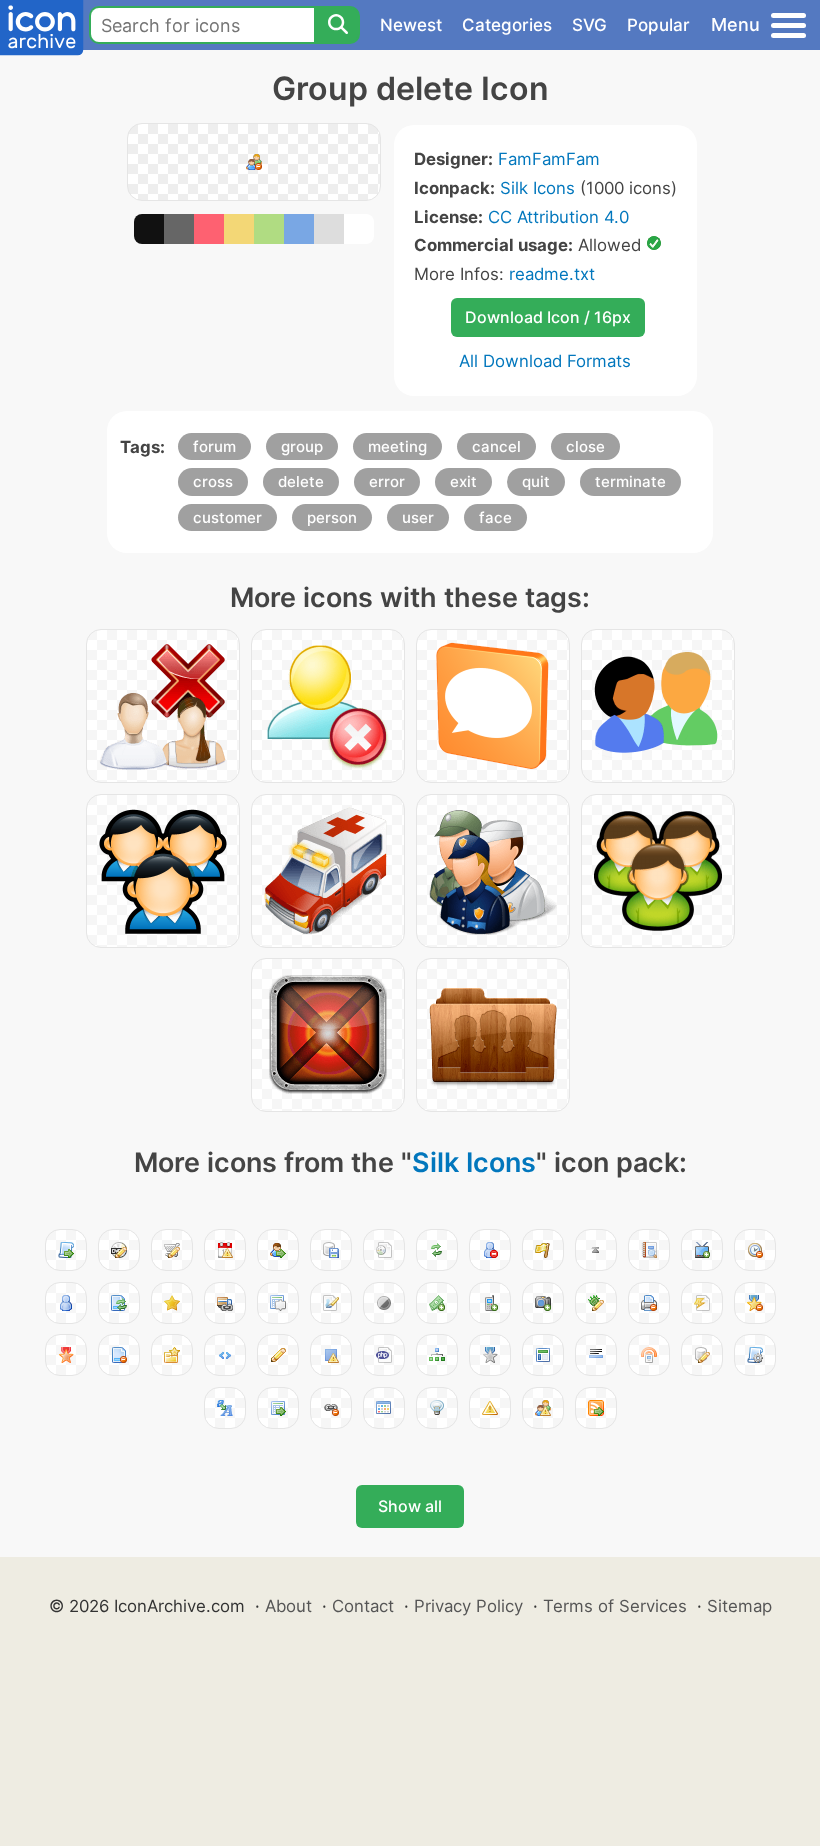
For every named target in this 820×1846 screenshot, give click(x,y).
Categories (507, 25)
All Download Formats (545, 361)
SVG (589, 25)
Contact (363, 1606)
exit (463, 481)
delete (301, 481)
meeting (397, 446)
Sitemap (739, 1606)
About (288, 1606)
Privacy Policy (468, 1606)
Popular (658, 25)
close (585, 446)
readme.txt (552, 274)
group (302, 446)
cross (213, 481)
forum (214, 446)
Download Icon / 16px (548, 317)
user (418, 517)
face (495, 517)
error (387, 481)
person (332, 517)
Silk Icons (537, 188)
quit (536, 481)
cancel (496, 446)
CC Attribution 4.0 (558, 217)
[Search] (337, 25)
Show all (410, 1506)
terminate (630, 481)
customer (227, 517)
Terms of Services (615, 1606)
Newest (411, 25)
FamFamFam (549, 159)
